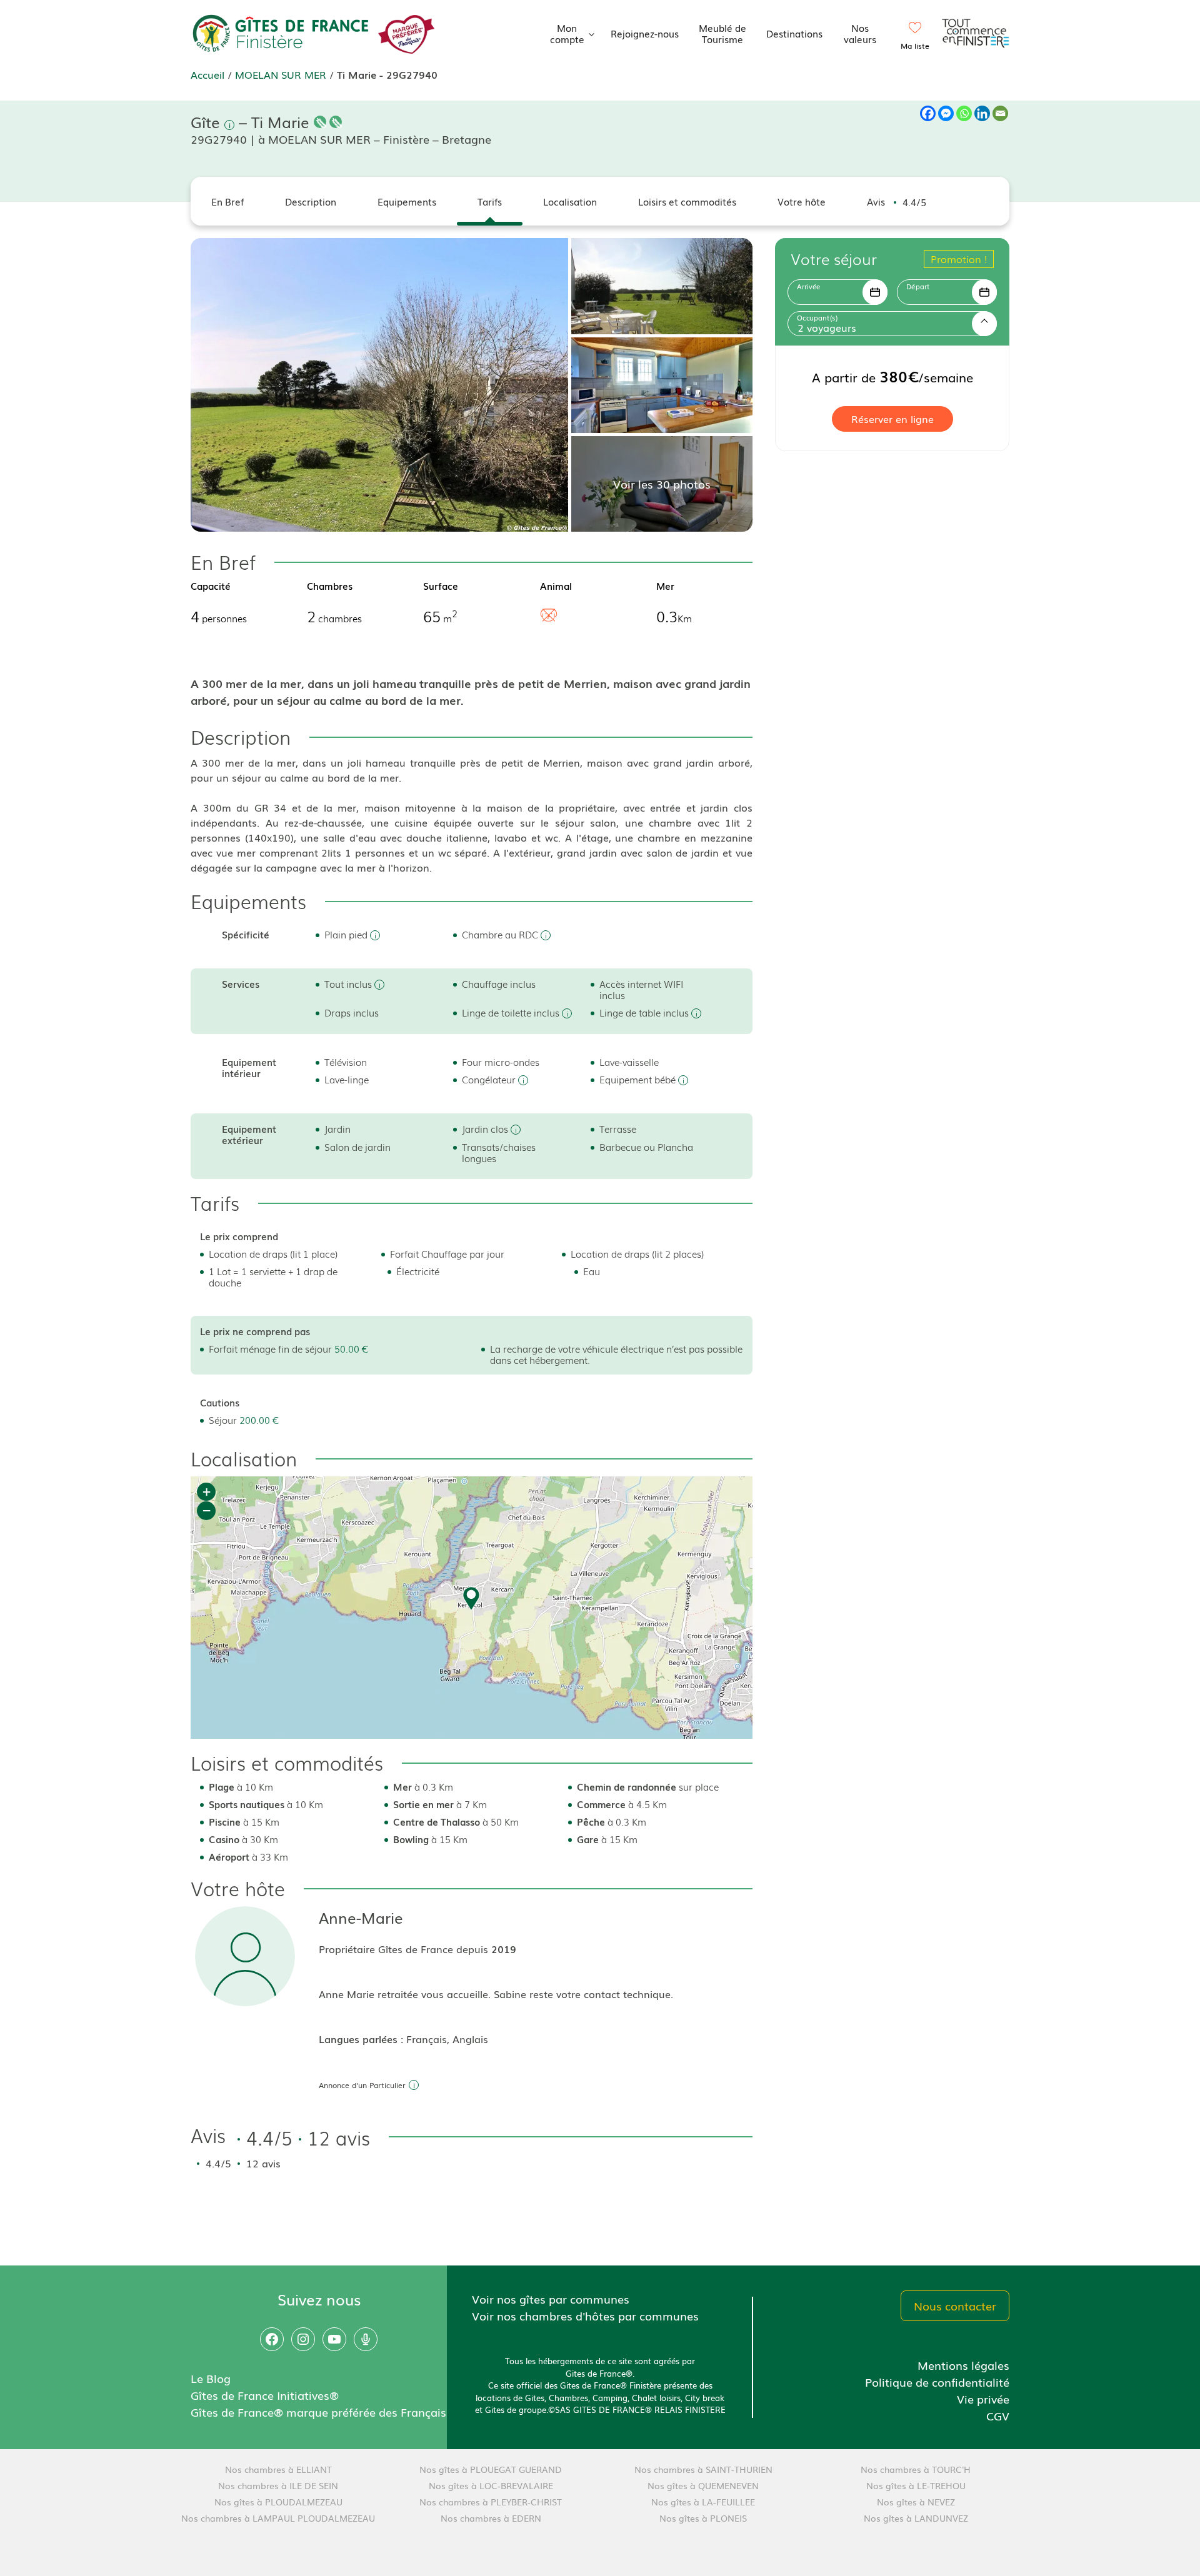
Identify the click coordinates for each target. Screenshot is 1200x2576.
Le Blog (211, 2378)
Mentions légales (963, 2365)
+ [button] (207, 1492)
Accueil (207, 74)
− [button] (207, 1510)
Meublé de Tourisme (722, 33)
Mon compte (567, 33)
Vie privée (983, 2399)
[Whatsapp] (964, 113)
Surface (441, 585)
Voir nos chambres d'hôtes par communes (585, 2315)
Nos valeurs (860, 33)
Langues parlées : (362, 2039)
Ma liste (915, 46)
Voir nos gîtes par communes (551, 2299)
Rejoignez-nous (645, 33)
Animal (556, 585)
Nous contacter (955, 2305)
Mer (665, 585)
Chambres (330, 585)
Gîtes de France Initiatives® (265, 2395)
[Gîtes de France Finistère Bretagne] (281, 31)
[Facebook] (928, 113)
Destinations (794, 33)
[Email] (1000, 113)
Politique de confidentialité (937, 2382)
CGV (998, 2415)
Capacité (211, 585)
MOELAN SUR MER (281, 74)
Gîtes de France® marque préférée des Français (318, 2412)
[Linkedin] (982, 113)
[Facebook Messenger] (946, 113)
